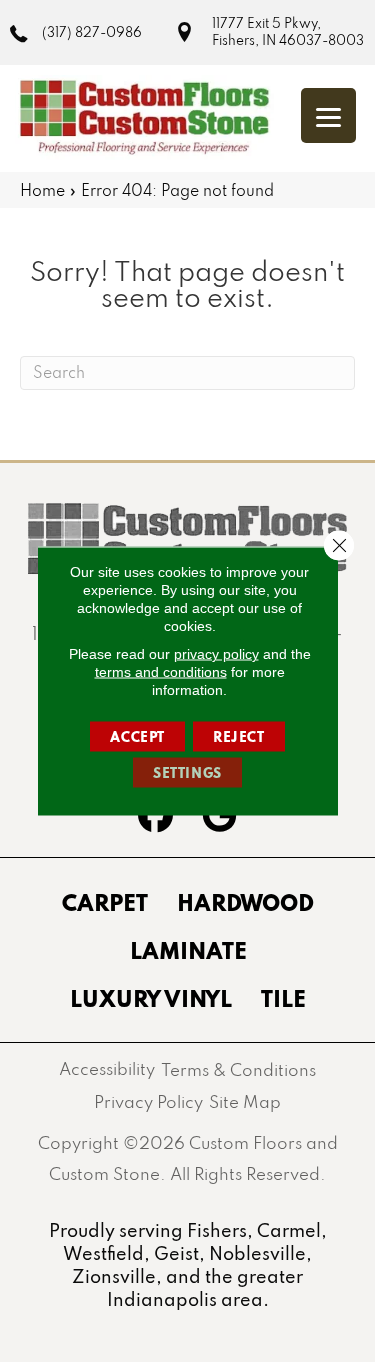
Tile (283, 998)
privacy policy (216, 654)
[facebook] (156, 818)
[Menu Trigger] (328, 115)
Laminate (188, 950)
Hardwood (245, 902)
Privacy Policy (148, 1101)
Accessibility (107, 1068)
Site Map (245, 1101)
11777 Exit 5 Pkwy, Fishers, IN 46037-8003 (288, 31)
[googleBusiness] (220, 818)
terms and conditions (161, 672)
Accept (137, 737)
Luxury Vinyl (151, 998)
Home (42, 190)
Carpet (105, 902)
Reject (239, 737)
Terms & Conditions (238, 1069)
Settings (187, 773)
